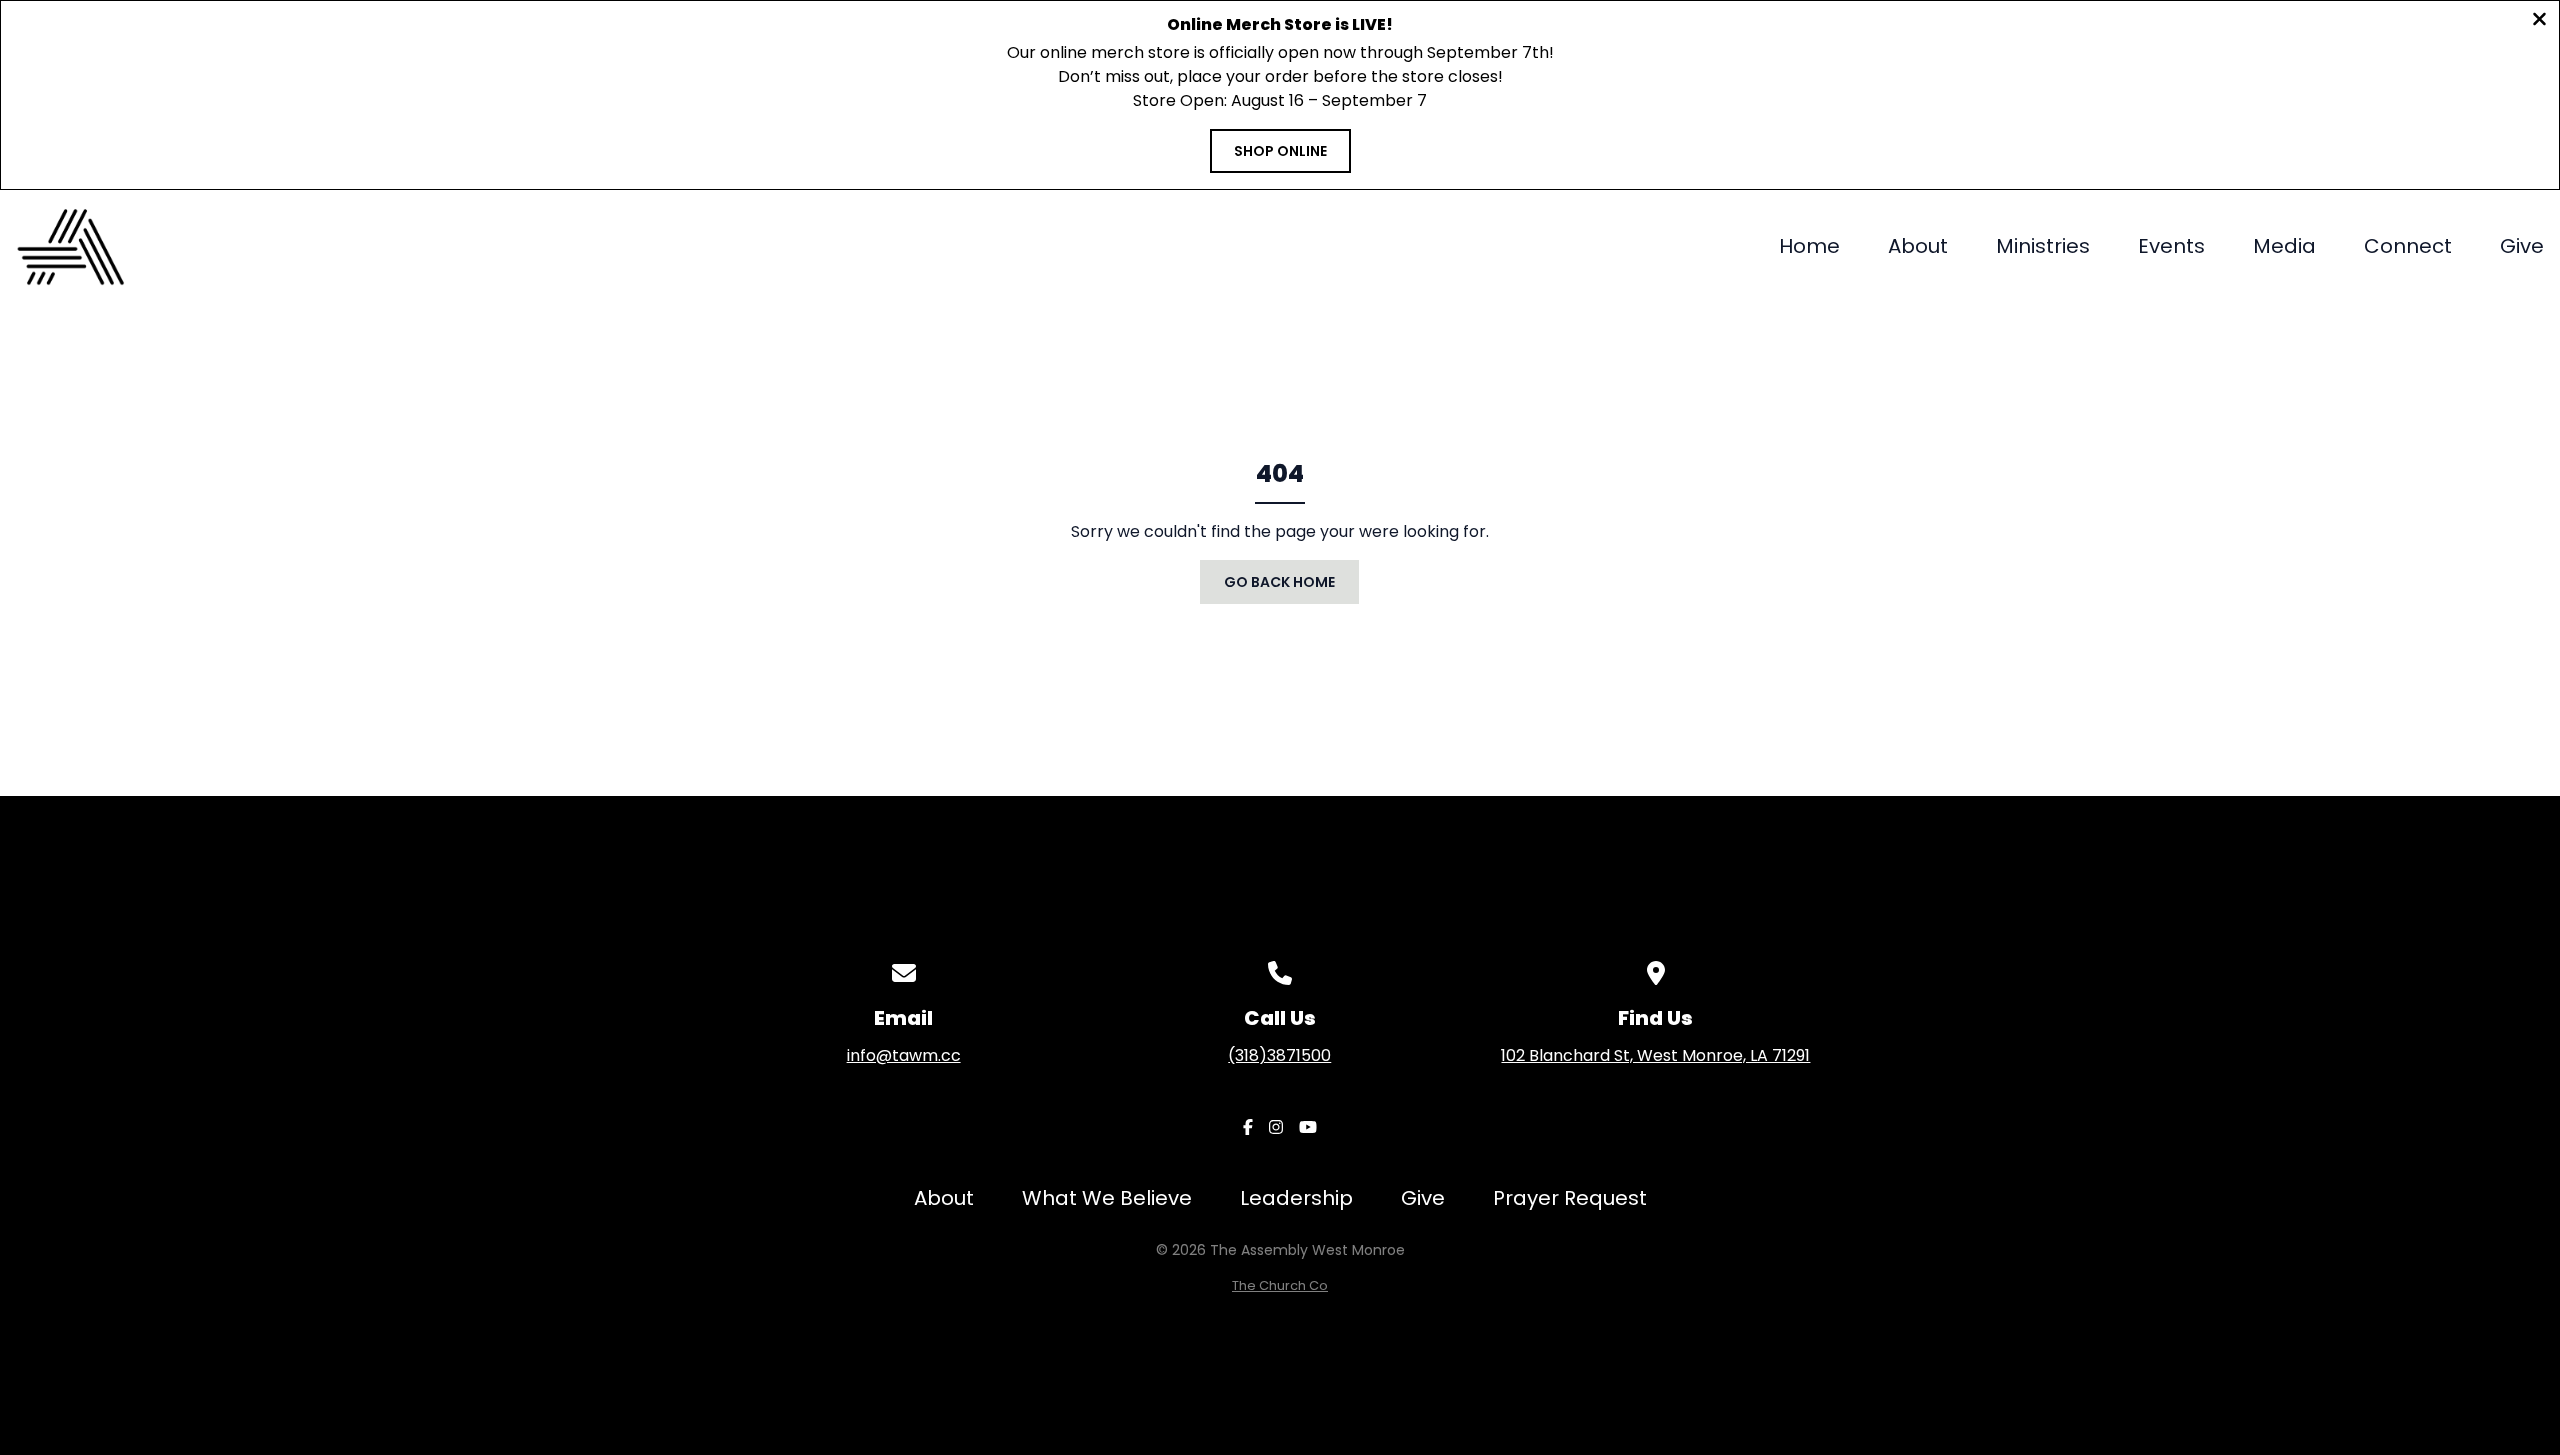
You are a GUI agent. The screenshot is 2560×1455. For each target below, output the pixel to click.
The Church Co (1280, 1285)
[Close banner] (2539, 21)
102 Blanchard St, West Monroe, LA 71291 (1655, 1055)
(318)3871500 (1279, 1055)
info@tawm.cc (904, 1055)
